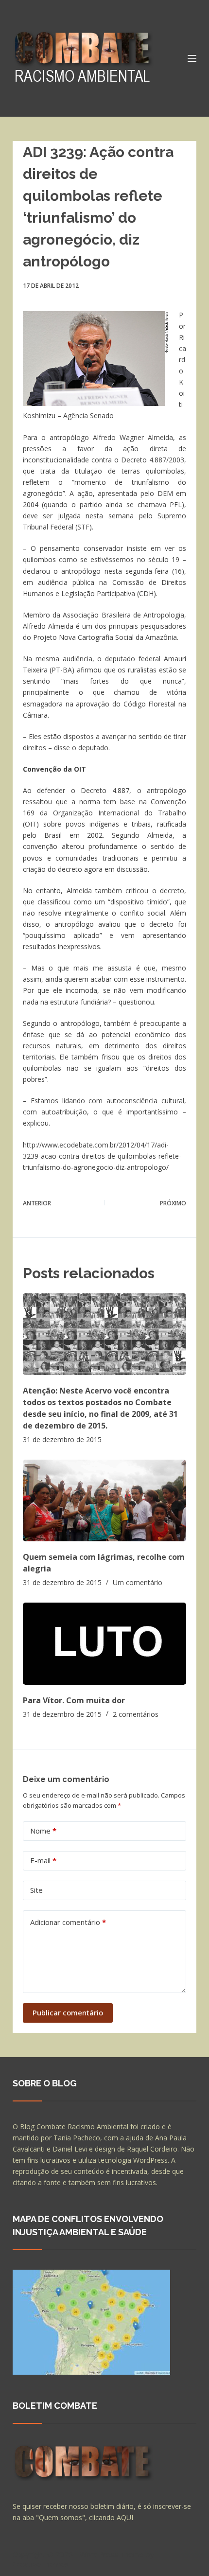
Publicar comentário (68, 2012)
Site (36, 1890)
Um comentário (138, 1582)
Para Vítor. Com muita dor (74, 1700)
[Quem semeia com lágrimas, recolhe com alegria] (104, 1500)
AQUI (125, 2517)
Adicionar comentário (68, 1922)
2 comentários (136, 1714)
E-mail (43, 1860)
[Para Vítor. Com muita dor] (104, 1643)
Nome (43, 1831)
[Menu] (192, 58)
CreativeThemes (41, 2564)
